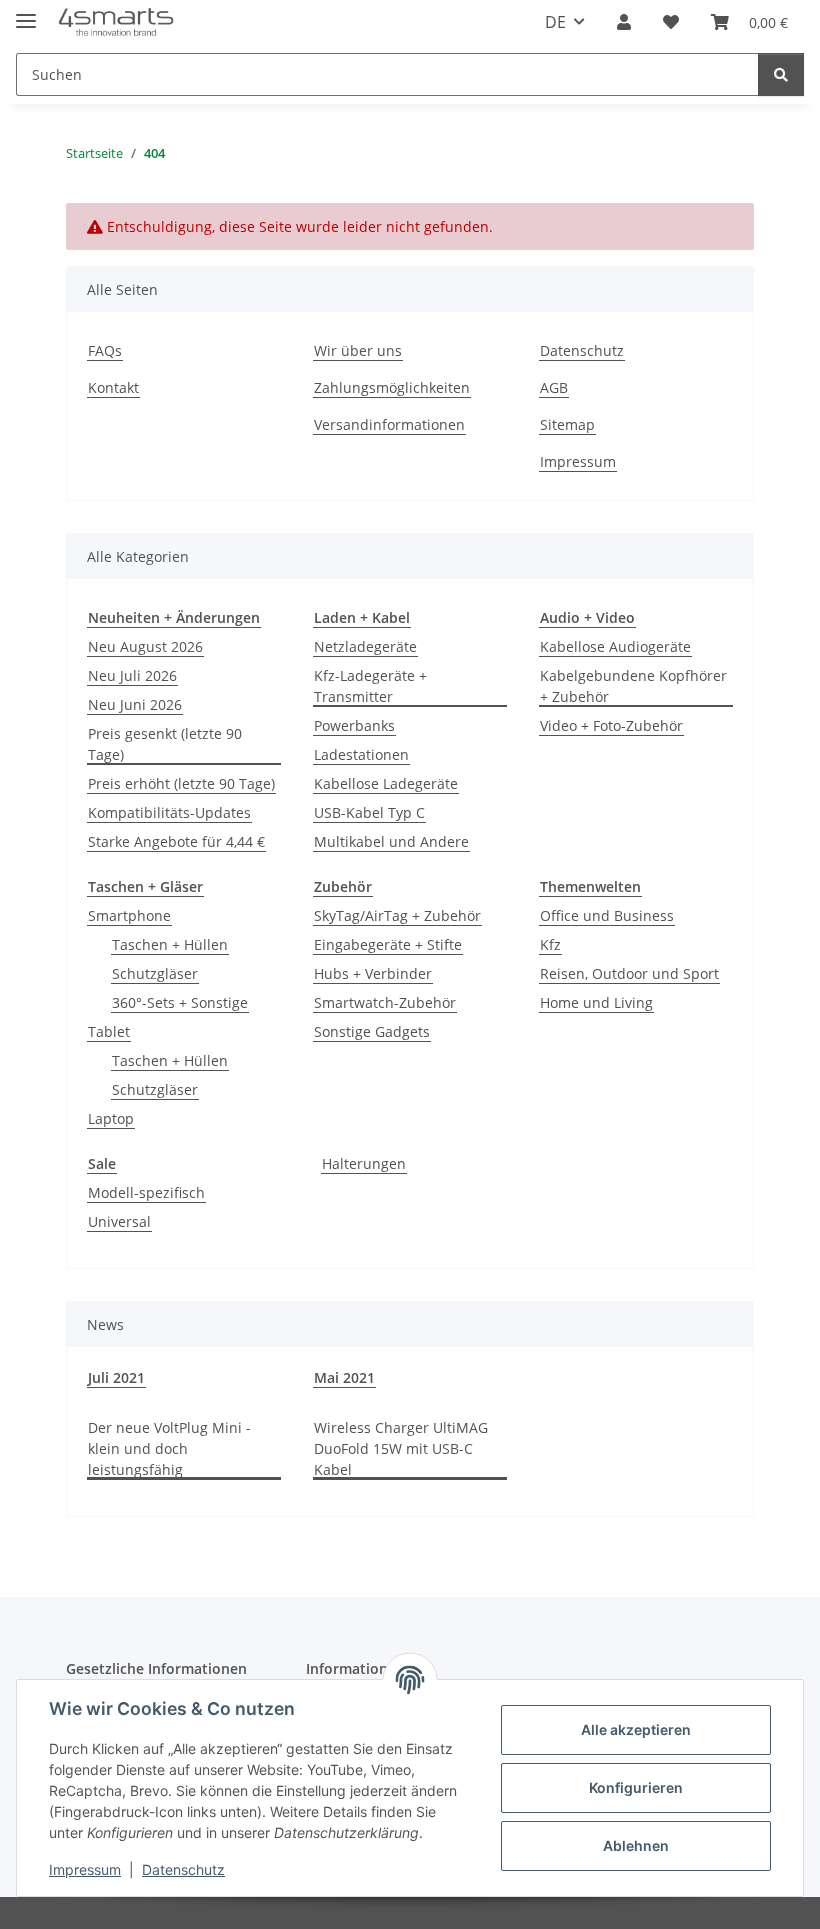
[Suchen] (781, 74)
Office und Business (607, 915)
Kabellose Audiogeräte (615, 646)
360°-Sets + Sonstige (180, 1002)
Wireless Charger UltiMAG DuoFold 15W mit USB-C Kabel (401, 1448)
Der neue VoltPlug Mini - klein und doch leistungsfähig (169, 1448)
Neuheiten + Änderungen (174, 617)
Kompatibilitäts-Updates (169, 812)
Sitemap (567, 424)
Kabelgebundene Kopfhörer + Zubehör (633, 686)
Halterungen (364, 1163)
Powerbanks (354, 725)
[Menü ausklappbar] (26, 12)
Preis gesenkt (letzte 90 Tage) (165, 744)
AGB (554, 387)
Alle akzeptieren (636, 1729)
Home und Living (596, 1002)
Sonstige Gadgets (372, 1031)
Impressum (85, 1869)
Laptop (111, 1118)
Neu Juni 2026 (135, 704)
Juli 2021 (116, 1377)
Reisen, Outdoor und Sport (629, 973)
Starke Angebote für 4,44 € (176, 841)
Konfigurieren (636, 1787)
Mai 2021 (344, 1377)
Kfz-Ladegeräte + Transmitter (370, 686)
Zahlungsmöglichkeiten (392, 387)
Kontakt (113, 387)
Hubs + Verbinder (373, 973)
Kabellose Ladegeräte (386, 783)
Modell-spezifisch (146, 1192)
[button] (624, 22)
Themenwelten (590, 886)
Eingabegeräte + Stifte (388, 944)
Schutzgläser (155, 973)
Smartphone (129, 915)
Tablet (109, 1031)
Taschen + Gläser (145, 886)
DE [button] (555, 22)
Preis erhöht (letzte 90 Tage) (181, 783)
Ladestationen (361, 754)
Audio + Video (587, 617)
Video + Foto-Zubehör (611, 725)
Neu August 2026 (145, 646)
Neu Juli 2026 (132, 675)
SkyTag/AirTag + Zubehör (397, 915)
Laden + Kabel (362, 617)
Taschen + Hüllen (170, 944)
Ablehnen (636, 1845)
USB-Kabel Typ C (369, 812)
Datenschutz (183, 1869)
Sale (102, 1163)
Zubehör (343, 886)
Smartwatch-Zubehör (385, 1002)
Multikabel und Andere (391, 841)
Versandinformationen (389, 424)
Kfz (550, 944)
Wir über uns (358, 350)
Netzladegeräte (365, 646)
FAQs (105, 350)
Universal (119, 1221)
